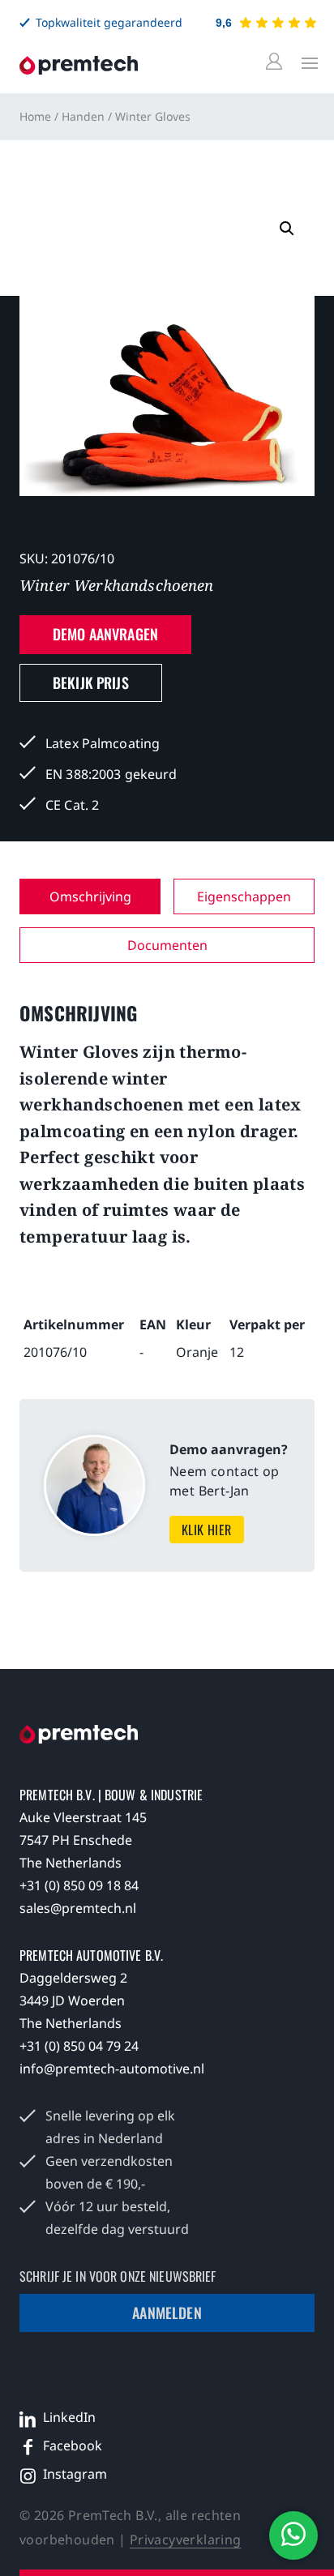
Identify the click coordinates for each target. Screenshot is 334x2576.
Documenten (167, 945)
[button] (287, 229)
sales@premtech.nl (78, 1908)
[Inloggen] (276, 62)
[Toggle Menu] (306, 62)
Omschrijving (90, 896)
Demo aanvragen (105, 634)
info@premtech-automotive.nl (112, 2069)
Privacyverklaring (186, 2540)
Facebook (73, 2445)
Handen (83, 116)
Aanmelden (167, 2313)
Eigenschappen (244, 896)
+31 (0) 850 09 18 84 (79, 1885)
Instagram (75, 2474)
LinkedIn (69, 2417)
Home (35, 116)
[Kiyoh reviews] (278, 23)
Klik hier (207, 1530)
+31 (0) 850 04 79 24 (79, 2046)
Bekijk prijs (91, 683)
